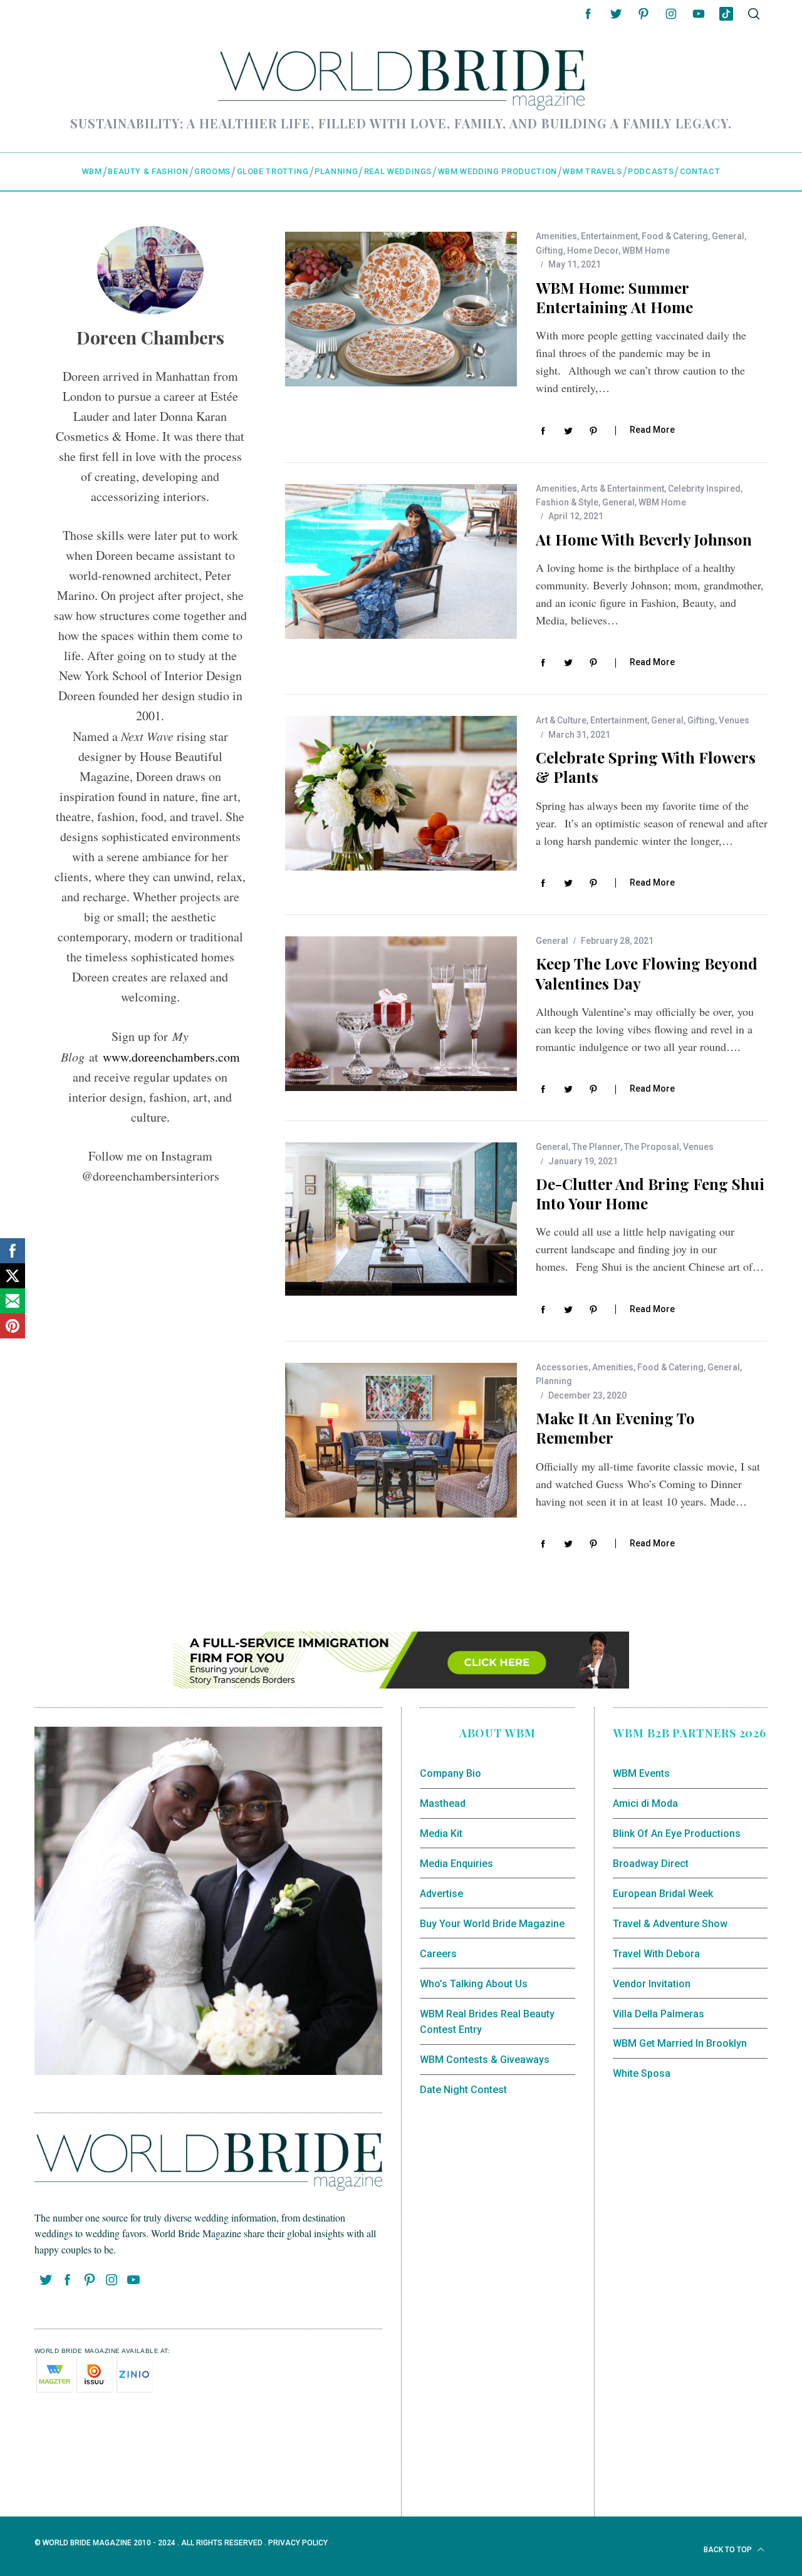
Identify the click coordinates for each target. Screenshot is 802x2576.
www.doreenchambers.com (171, 1057)
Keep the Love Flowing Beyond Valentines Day (647, 973)
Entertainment (609, 236)
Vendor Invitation (652, 1984)
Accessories (562, 1367)
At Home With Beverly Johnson (644, 539)
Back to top (729, 2550)
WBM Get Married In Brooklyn (680, 2043)
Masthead (443, 1803)
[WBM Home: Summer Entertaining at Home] (401, 309)
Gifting (549, 251)
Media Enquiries (456, 1864)
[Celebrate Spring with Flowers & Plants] (401, 793)
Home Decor (593, 251)
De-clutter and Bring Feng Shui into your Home (650, 1193)
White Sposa (642, 2073)
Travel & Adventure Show (670, 1924)
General (728, 236)
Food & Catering (675, 236)
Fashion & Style (567, 502)
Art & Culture (561, 720)
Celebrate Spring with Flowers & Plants (646, 767)
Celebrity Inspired (704, 489)
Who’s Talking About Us (474, 1984)
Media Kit (441, 1834)
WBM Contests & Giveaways (485, 2060)
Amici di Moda (645, 1803)
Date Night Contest (463, 2090)
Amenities (556, 236)
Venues (734, 720)
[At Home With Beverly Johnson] (401, 561)
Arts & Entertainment (622, 489)
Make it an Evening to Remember (615, 1428)
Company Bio (450, 1773)
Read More (652, 430)
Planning (554, 1381)
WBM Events (641, 1773)
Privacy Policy (298, 2543)
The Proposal (652, 1147)
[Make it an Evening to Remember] (401, 1440)
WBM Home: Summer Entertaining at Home (614, 297)
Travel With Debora (656, 1954)
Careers (438, 1954)
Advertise (441, 1894)
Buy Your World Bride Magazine (492, 1924)
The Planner (596, 1147)
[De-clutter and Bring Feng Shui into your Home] (401, 1220)
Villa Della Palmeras (659, 2014)
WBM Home (646, 251)
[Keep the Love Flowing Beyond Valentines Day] (401, 1014)
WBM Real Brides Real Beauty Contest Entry (487, 2022)
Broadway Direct (651, 1864)
